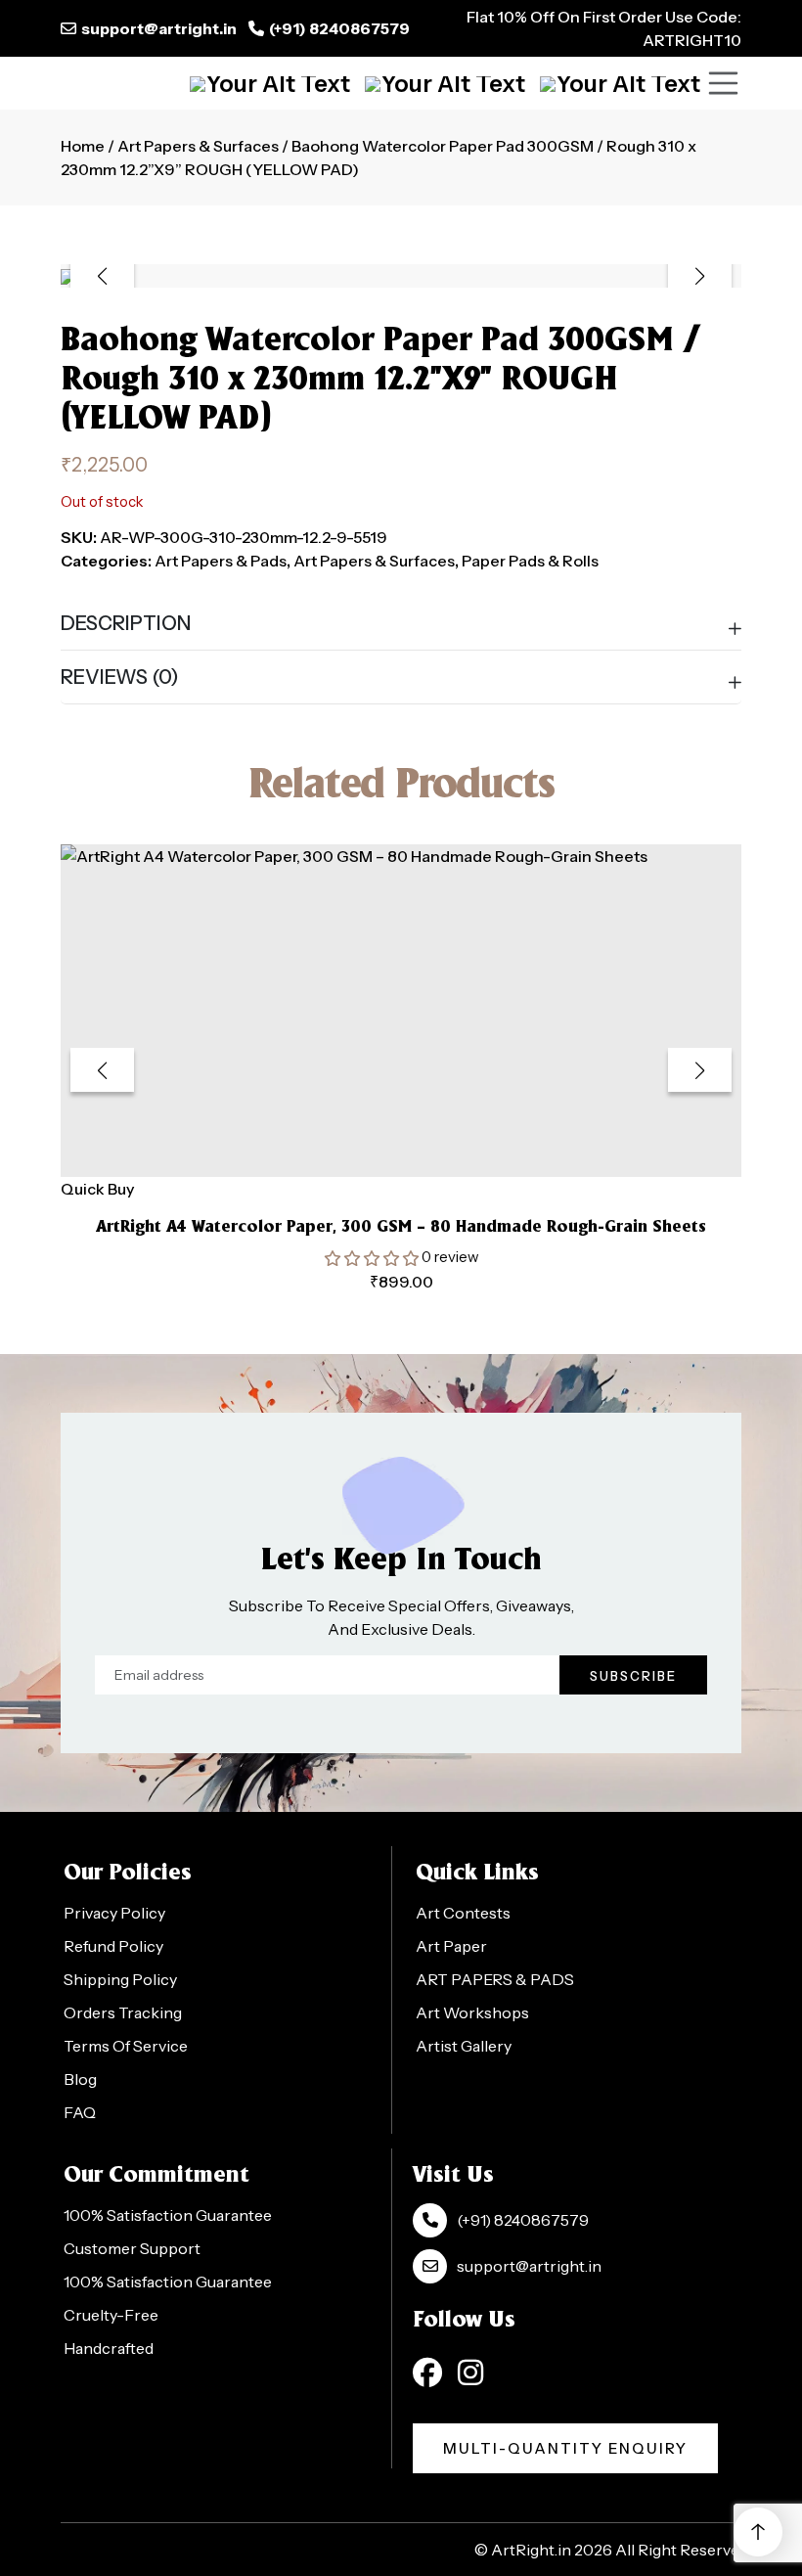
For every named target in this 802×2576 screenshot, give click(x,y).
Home (83, 146)
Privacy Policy (114, 1913)
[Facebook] (427, 2373)
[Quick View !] (425, 1151)
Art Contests (463, 1913)
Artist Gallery (464, 2046)
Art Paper (451, 1946)
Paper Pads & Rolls (530, 561)
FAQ (80, 2112)
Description (126, 623)
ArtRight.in (531, 2550)
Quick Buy (97, 1189)
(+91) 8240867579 (339, 28)
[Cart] (270, 83)
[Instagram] (470, 2373)
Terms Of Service (126, 2046)
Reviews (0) (120, 677)
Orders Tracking (123, 2012)
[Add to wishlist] (377, 1150)
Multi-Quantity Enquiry (565, 2448)
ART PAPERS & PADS (495, 1979)
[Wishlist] (620, 83)
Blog (80, 2079)
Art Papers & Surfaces (198, 146)
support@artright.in (159, 28)
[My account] (445, 83)
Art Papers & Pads (221, 561)
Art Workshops (472, 2012)
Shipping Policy (120, 1979)
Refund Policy (113, 1946)
